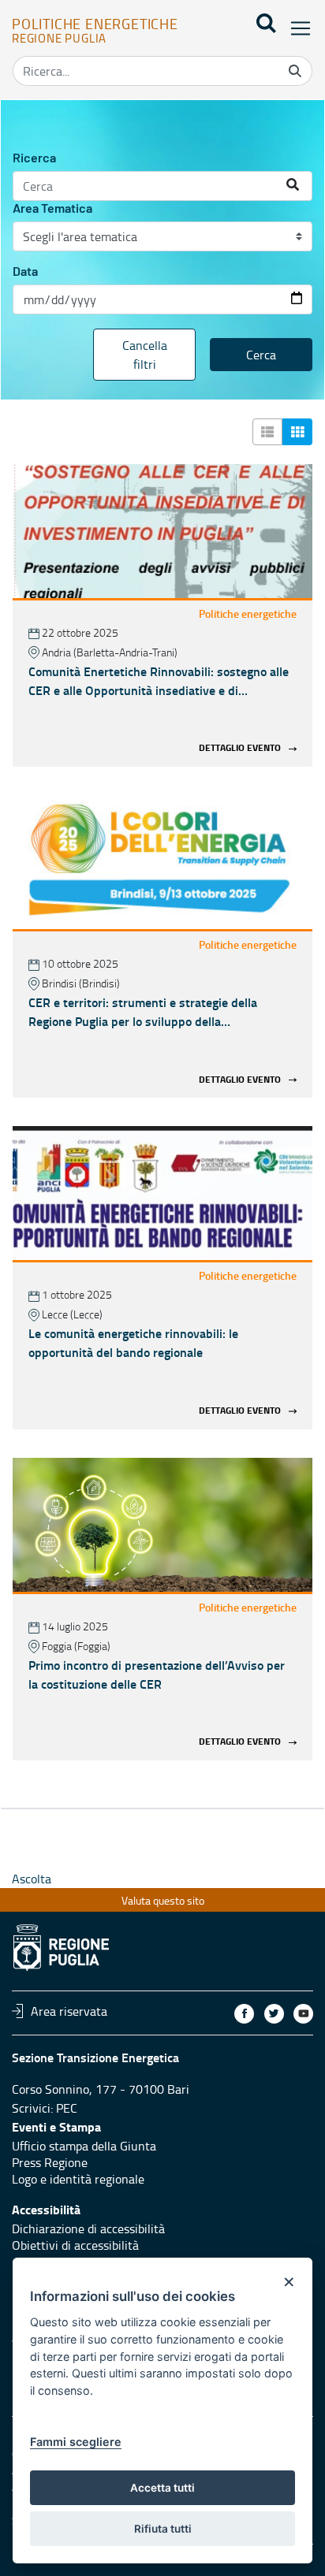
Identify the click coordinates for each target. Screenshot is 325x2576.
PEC (67, 2108)
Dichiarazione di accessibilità (88, 2228)
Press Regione (50, 2162)
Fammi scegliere (76, 2442)
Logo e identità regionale (78, 2179)
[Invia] (295, 71)
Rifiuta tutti (163, 2529)
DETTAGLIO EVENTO (240, 748)
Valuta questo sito (163, 1900)
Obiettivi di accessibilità (75, 2245)
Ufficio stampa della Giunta (84, 2146)
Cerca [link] (261, 355)
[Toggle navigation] (296, 28)
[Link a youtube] (303, 2014)
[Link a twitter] (274, 2014)
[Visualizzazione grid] (297, 432)
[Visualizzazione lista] (267, 432)
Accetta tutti (162, 2488)
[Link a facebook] (244, 2014)
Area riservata (69, 2011)
